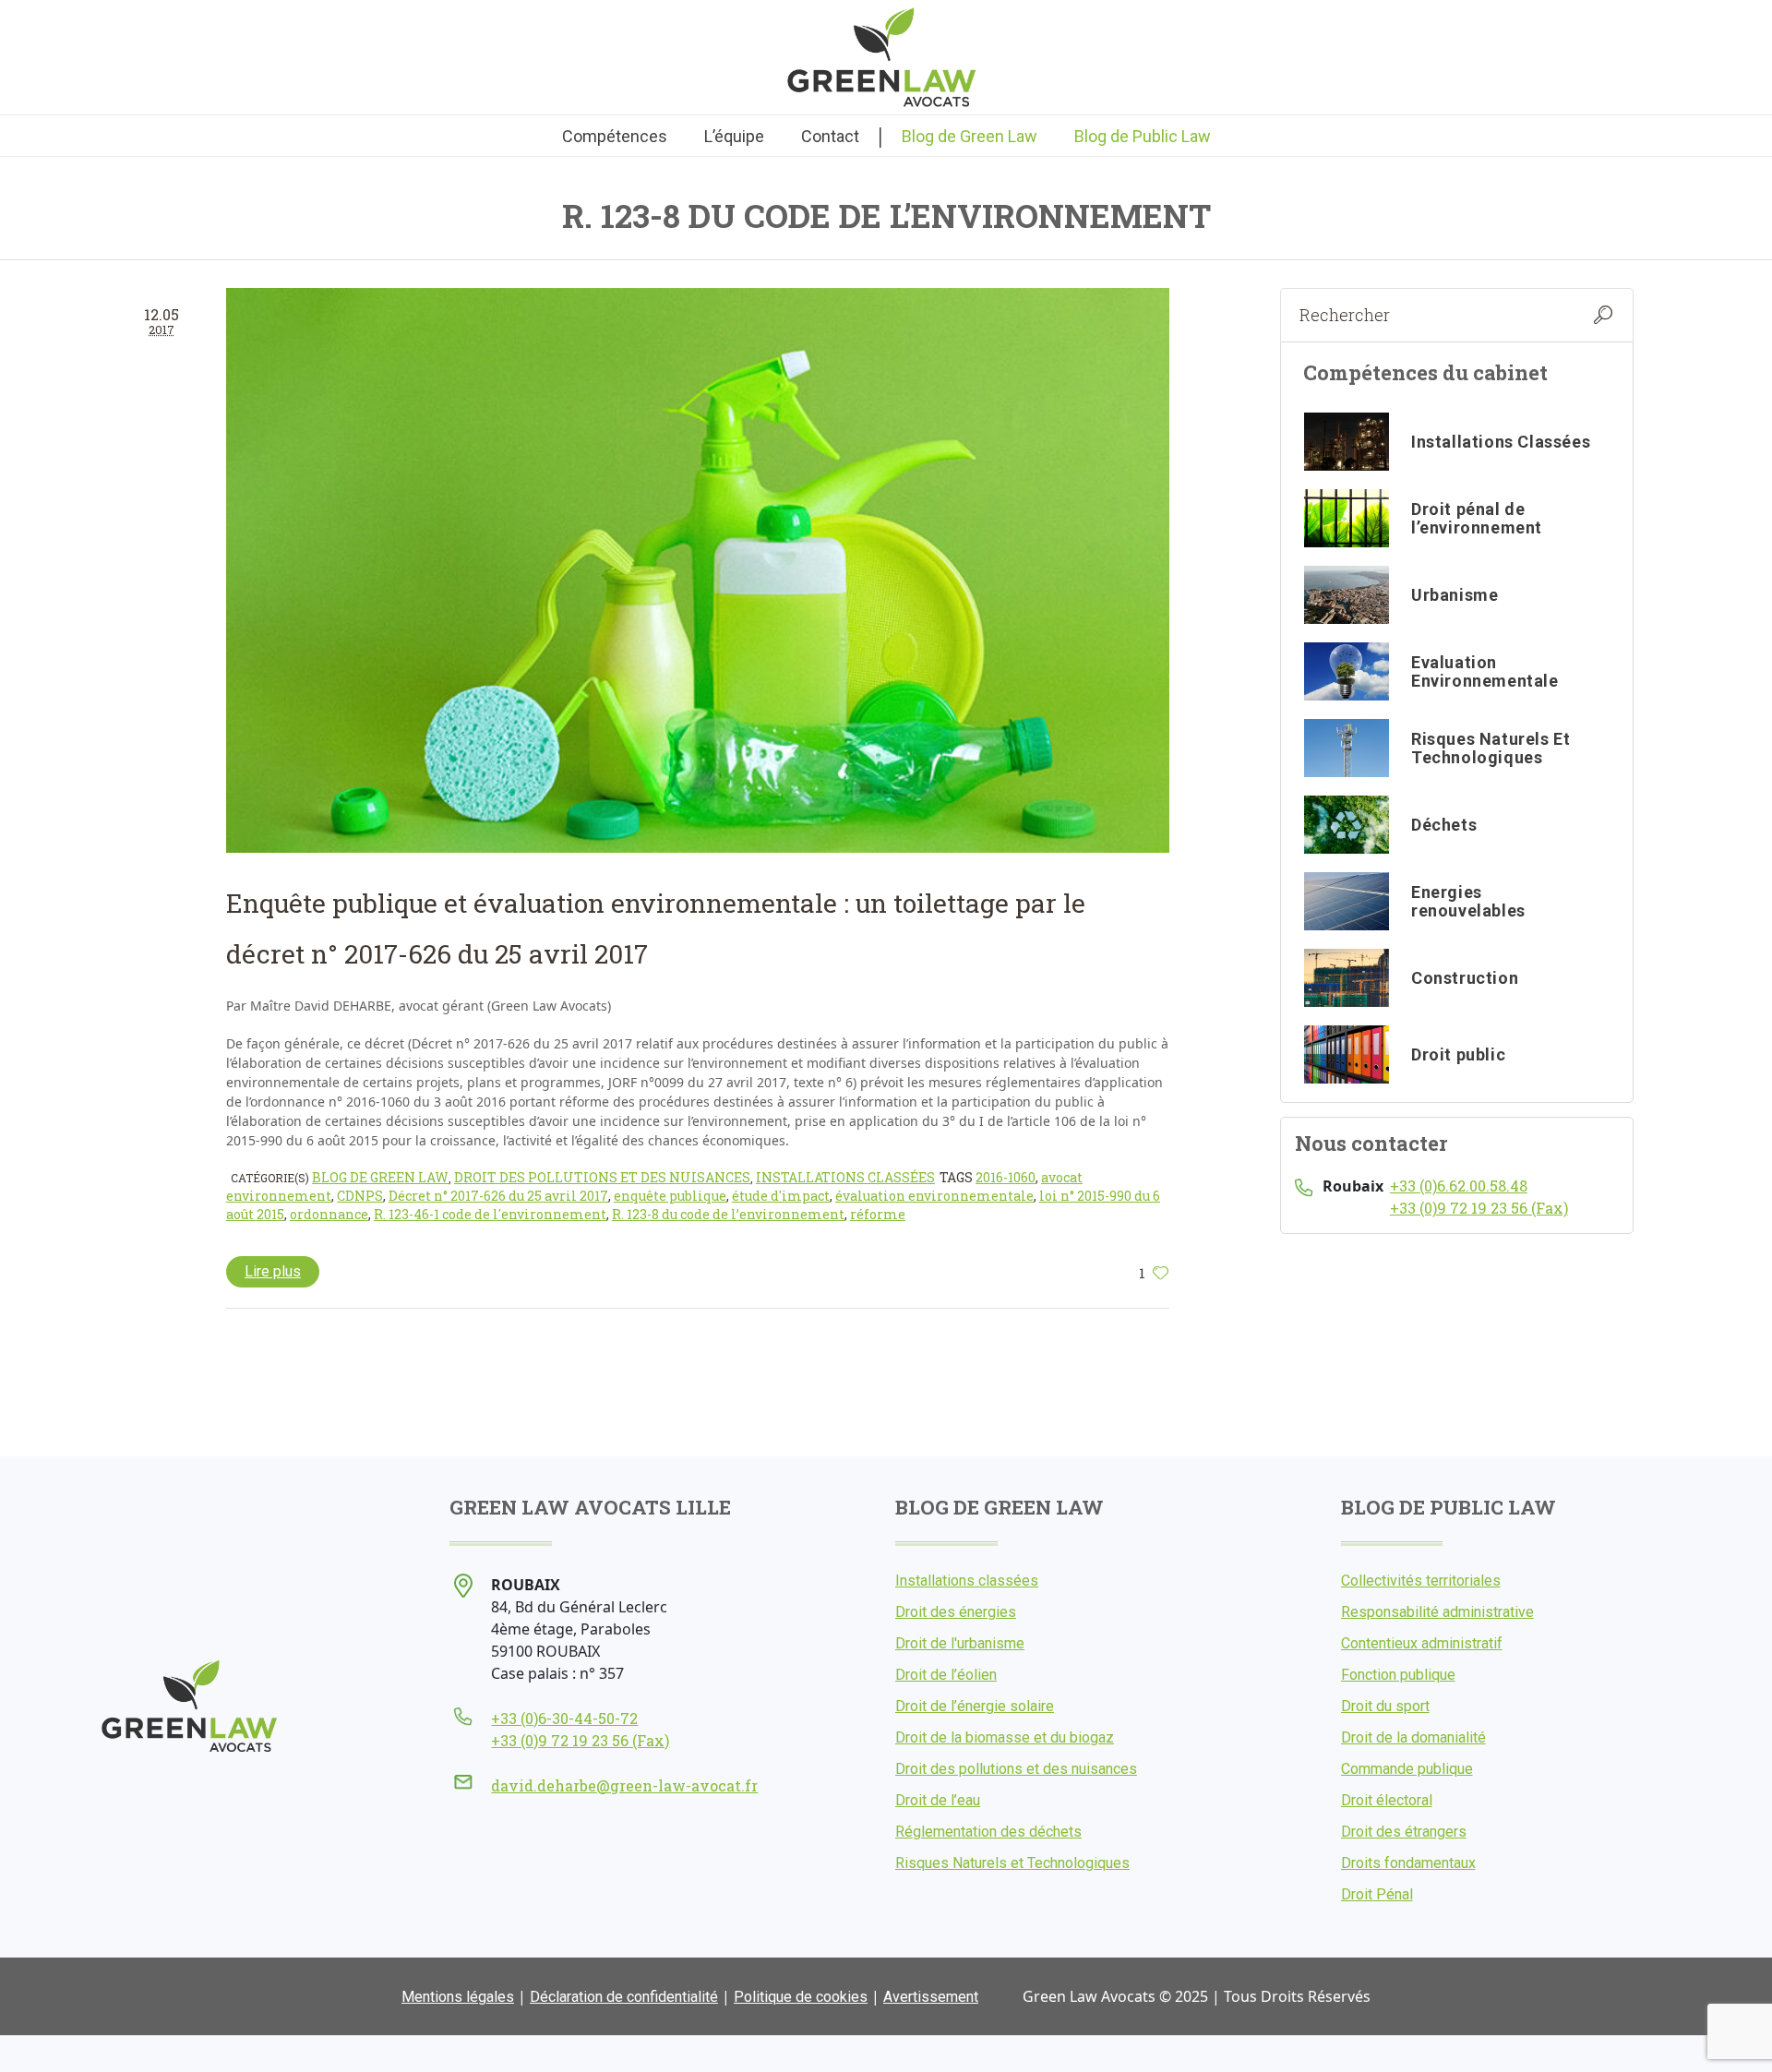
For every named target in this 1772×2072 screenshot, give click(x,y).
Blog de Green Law (380, 1177)
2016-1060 (1006, 1177)
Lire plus (273, 1271)
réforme (878, 1214)
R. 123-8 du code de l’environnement (728, 1214)
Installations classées (845, 1177)
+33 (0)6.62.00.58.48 (1459, 1186)
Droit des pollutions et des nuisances (602, 1177)
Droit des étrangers (1404, 1832)
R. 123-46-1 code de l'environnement (490, 1214)
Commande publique (1407, 1769)
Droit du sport (1385, 1706)
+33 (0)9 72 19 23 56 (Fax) (1479, 1208)
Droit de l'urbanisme (960, 1643)
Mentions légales (458, 1997)
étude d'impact (781, 1196)
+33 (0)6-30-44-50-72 (564, 1718)
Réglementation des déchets (988, 1832)
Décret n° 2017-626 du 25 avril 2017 (498, 1196)
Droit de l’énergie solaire (975, 1706)
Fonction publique (1398, 1675)
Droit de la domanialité (1413, 1737)
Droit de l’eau (938, 1800)
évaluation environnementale (934, 1196)
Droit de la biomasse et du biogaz (1005, 1737)
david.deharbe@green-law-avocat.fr (624, 1785)
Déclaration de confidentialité (624, 1997)
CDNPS (360, 1196)
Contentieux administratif (1422, 1643)
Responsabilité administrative (1437, 1612)
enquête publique (670, 1196)
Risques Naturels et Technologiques (1012, 1863)
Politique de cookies (801, 1997)
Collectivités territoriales (1421, 1581)
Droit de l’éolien (946, 1675)
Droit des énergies (956, 1612)
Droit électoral (1387, 1800)
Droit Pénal (1377, 1894)
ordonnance (329, 1214)
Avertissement (931, 1997)
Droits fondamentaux (1408, 1863)
